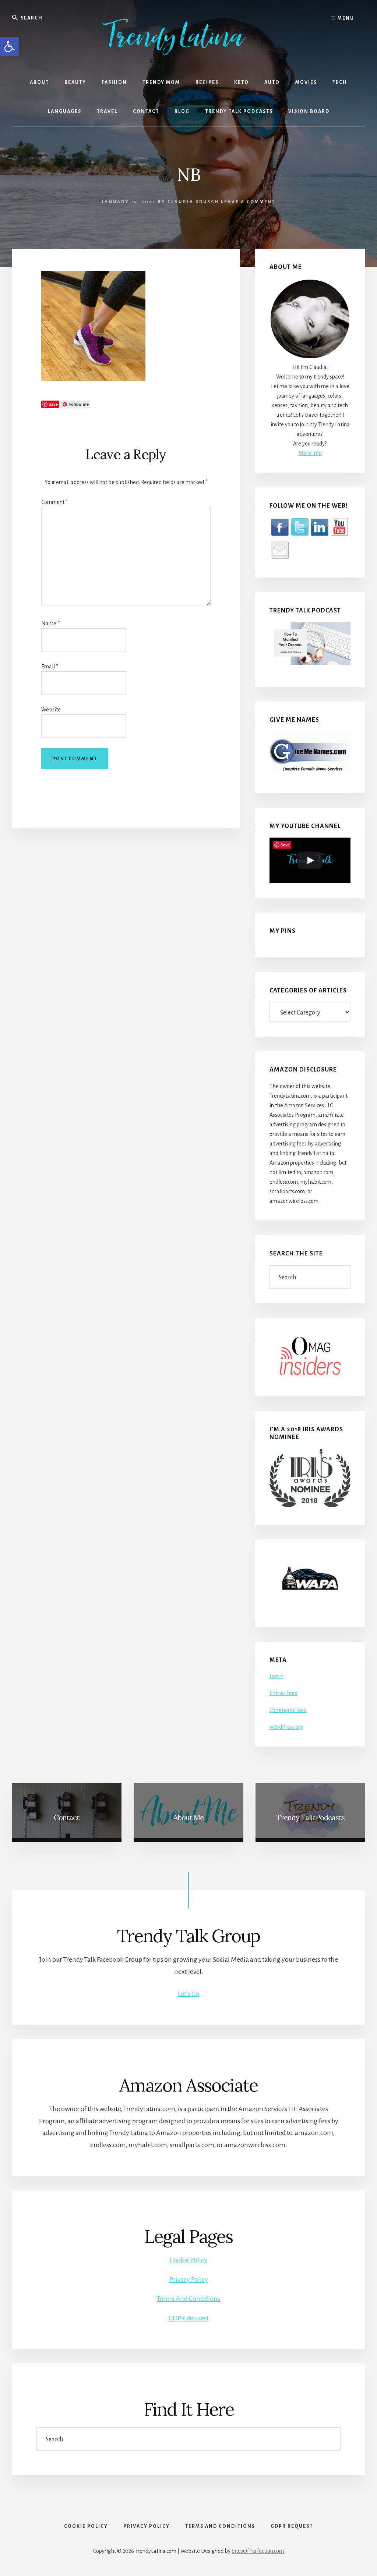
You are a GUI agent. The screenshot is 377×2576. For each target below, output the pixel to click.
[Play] (310, 860)
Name (50, 623)
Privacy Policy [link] (189, 2280)
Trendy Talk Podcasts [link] (311, 1817)
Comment (54, 502)
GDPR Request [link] (189, 2318)
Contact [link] (66, 1817)
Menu (345, 18)
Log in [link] (276, 1676)
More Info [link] (310, 453)
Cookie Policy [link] (188, 2260)
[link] (10, 46)
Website (51, 710)
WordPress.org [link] (286, 1727)
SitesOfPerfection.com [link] (258, 2551)
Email (50, 667)
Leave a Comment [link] (248, 202)
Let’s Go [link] (188, 1994)
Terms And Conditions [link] (188, 2299)
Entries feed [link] (283, 1693)
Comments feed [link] (288, 1710)
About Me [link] (188, 1817)
